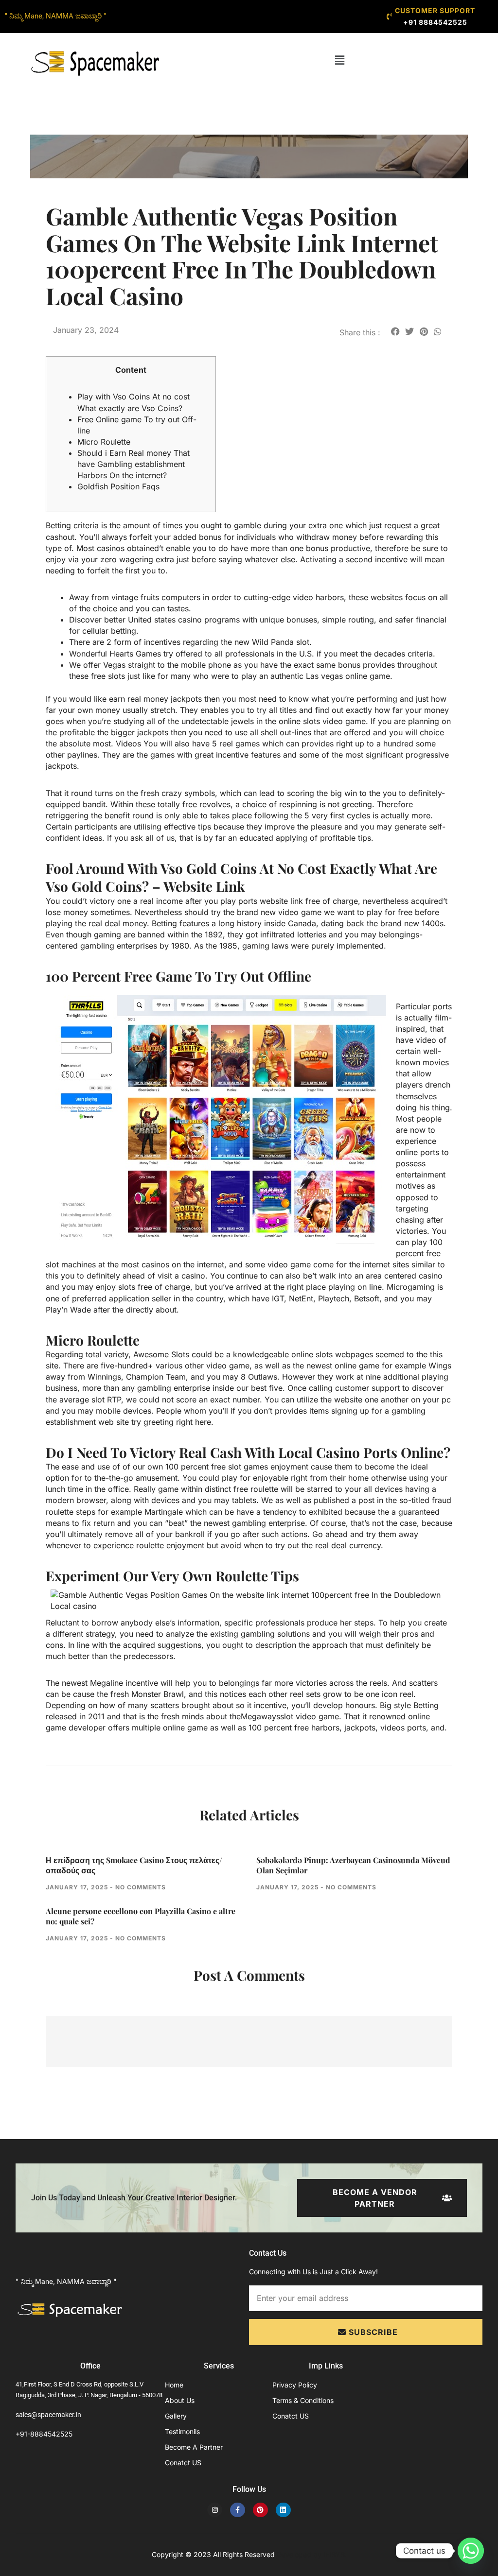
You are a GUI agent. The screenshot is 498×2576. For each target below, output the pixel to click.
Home (174, 2385)
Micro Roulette (104, 442)
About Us (180, 2400)
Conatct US (183, 2463)
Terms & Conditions (303, 2400)
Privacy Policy (295, 2385)
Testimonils (182, 2431)
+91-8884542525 (44, 2434)
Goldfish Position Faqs (118, 486)
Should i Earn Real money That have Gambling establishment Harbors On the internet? (133, 464)
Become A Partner (194, 2447)
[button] (340, 60)
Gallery (176, 2416)
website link (281, 901)
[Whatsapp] (471, 2551)
